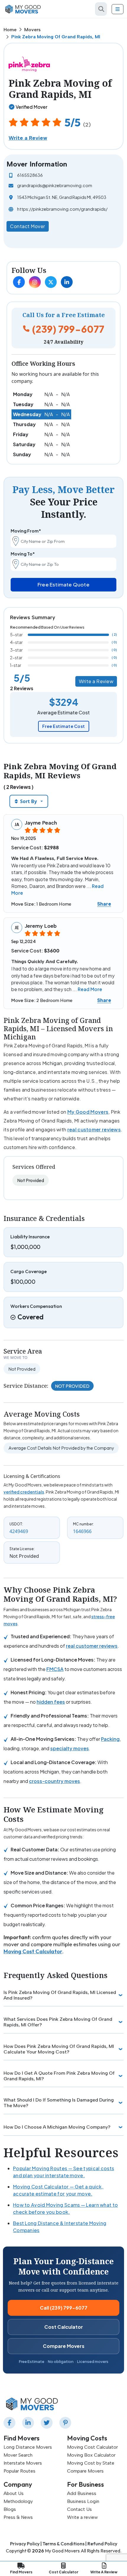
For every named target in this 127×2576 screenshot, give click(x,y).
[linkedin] (29, 2423)
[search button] (101, 9)
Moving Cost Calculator (33, 1951)
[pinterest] (66, 2423)
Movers (32, 30)
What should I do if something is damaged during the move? (59, 2103)
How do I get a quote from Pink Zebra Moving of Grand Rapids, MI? (59, 2076)
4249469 (19, 1531)
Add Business (82, 2493)
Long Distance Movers (28, 2447)
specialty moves (70, 1748)
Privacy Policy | (26, 2544)
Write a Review (28, 138)
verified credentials (24, 1492)
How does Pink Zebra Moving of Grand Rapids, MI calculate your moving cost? (59, 2049)
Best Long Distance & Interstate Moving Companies (60, 2227)
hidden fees (51, 1702)
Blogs (10, 2509)
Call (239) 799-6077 (64, 2308)
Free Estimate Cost (64, 726)
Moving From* (26, 531)
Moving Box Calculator (91, 2455)
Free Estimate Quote (63, 584)
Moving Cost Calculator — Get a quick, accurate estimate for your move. (58, 2190)
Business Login (83, 2501)
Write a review (82, 2517)
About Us (14, 2493)
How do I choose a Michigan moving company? (57, 2127)
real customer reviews (94, 1129)
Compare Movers (64, 2346)
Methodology (18, 2501)
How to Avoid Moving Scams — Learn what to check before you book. (65, 2208)
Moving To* (23, 554)
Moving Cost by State (91, 2463)
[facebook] (11, 2423)
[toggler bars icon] (118, 9)
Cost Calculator (64, 2327)
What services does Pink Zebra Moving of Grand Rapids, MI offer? (58, 2022)
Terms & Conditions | (65, 2544)
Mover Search (18, 2455)
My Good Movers (88, 1112)
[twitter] (48, 2423)
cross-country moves (54, 1781)
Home (10, 30)
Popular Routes (19, 2471)
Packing (110, 1739)
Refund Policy (102, 2544)
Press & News (18, 2517)
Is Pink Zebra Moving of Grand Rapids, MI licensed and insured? (60, 1995)
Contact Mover (28, 226)
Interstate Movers (23, 2463)
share (104, 904)
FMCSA (55, 1669)
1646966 (82, 1531)
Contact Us (79, 2509)
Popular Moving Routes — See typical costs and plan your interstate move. (63, 2172)
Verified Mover (31, 107)
